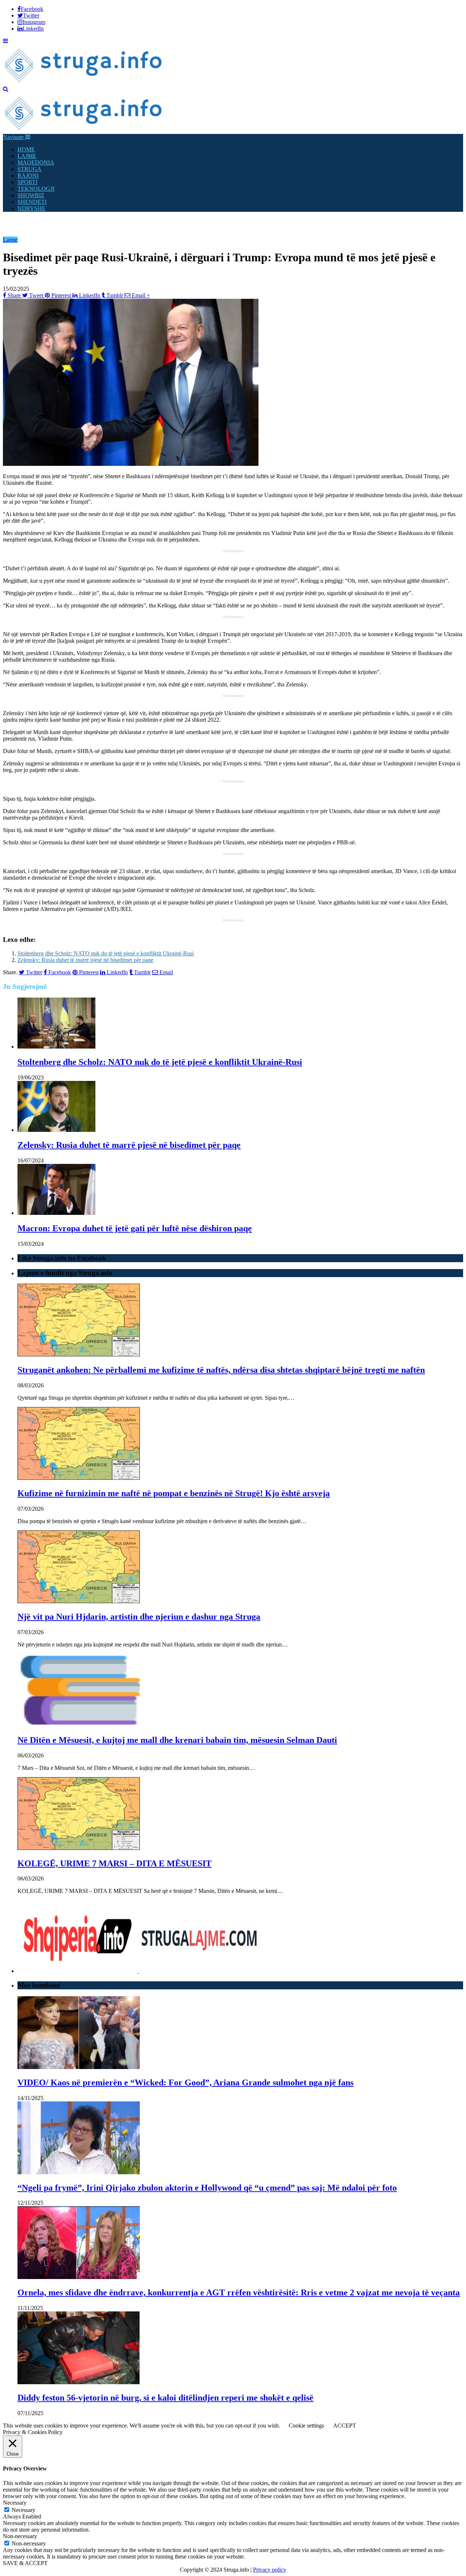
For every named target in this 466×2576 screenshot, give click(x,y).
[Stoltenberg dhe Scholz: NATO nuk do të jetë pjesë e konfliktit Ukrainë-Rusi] (56, 1047)
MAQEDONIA (36, 163)
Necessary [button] (15, 2503)
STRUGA (29, 169)
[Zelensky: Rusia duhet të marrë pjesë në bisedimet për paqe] (56, 1130)
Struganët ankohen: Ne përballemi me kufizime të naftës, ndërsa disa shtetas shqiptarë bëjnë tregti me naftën (221, 1370)
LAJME (27, 156)
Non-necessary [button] (20, 2536)
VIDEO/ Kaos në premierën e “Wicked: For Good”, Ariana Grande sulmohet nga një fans (185, 2082)
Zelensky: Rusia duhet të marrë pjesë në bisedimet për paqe (85, 960)
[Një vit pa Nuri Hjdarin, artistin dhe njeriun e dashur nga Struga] (79, 1601)
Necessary (23, 2510)
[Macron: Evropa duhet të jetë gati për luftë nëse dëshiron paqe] (56, 1213)
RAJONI (28, 176)
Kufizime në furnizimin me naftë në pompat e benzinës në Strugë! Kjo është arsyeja (174, 1493)
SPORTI (27, 182)
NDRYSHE (31, 208)
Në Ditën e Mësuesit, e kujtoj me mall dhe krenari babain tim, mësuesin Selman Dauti (177, 1740)
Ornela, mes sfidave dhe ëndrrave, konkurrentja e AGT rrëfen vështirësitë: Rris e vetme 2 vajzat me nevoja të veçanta (239, 2292)
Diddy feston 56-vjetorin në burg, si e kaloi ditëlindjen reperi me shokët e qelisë (165, 2398)
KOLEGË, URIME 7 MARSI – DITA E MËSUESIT (114, 1863)
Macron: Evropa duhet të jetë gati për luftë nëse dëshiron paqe (135, 1228)
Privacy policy (270, 2570)
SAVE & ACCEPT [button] (25, 2563)
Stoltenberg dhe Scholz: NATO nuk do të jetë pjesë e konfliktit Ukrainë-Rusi (106, 953)
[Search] (6, 89)
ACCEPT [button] (345, 2426)
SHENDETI (32, 202)
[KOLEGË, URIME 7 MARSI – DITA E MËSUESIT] (79, 1848)
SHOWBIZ (31, 195)
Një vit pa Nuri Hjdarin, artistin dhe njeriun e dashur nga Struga (139, 1617)
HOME (26, 149)
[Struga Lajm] (84, 82)
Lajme (10, 240)
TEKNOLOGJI (36, 189)
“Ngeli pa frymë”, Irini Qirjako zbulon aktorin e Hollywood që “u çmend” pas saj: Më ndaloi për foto (207, 2188)
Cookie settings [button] (306, 2426)
